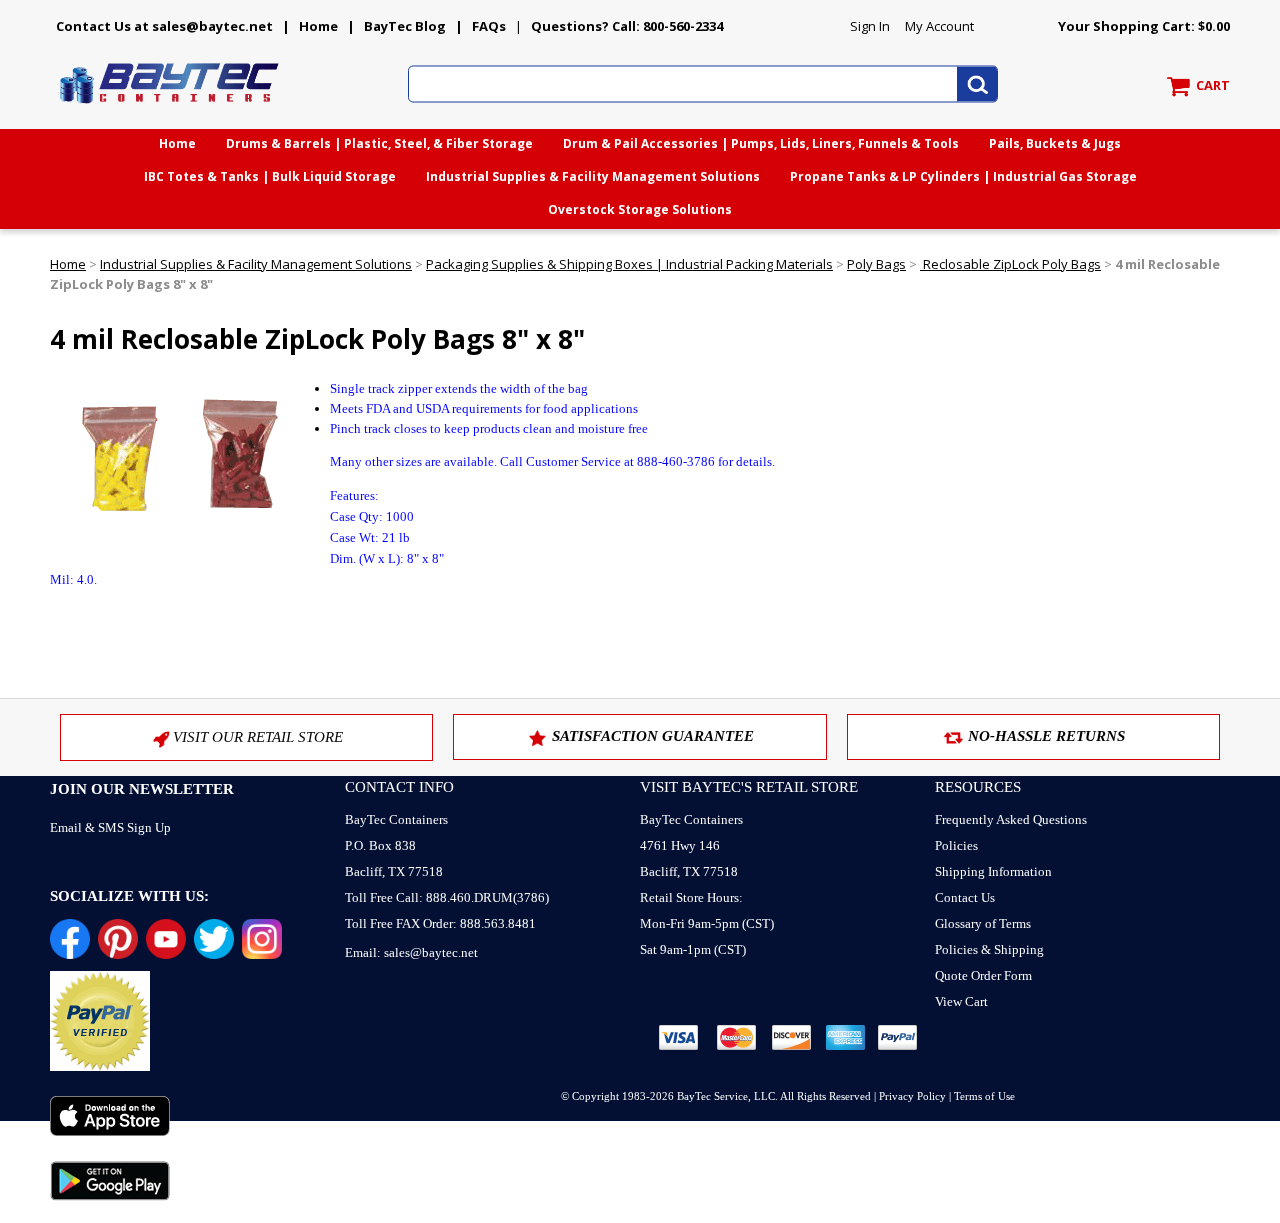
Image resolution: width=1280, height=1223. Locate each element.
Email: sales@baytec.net (411, 952)
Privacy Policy (912, 1096)
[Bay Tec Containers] (170, 109)
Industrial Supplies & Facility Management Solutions (593, 176)
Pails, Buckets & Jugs (1055, 143)
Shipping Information (993, 871)
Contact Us (965, 897)
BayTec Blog (405, 26)
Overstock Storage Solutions (640, 209)
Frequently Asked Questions (1011, 819)
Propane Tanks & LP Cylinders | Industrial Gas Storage (963, 176)
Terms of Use (984, 1096)
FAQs (489, 26)
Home (318, 26)
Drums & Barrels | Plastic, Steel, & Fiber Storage (379, 143)
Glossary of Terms (983, 923)
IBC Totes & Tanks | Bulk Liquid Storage (270, 176)
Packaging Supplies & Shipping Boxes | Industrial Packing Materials (629, 264)
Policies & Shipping (989, 949)
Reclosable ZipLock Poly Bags (1010, 264)
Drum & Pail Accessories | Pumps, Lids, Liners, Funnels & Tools (761, 143)
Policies (956, 845)
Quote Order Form (983, 975)
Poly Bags (876, 264)
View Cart (961, 1001)
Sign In (870, 26)
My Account (939, 26)
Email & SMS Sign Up (110, 827)
